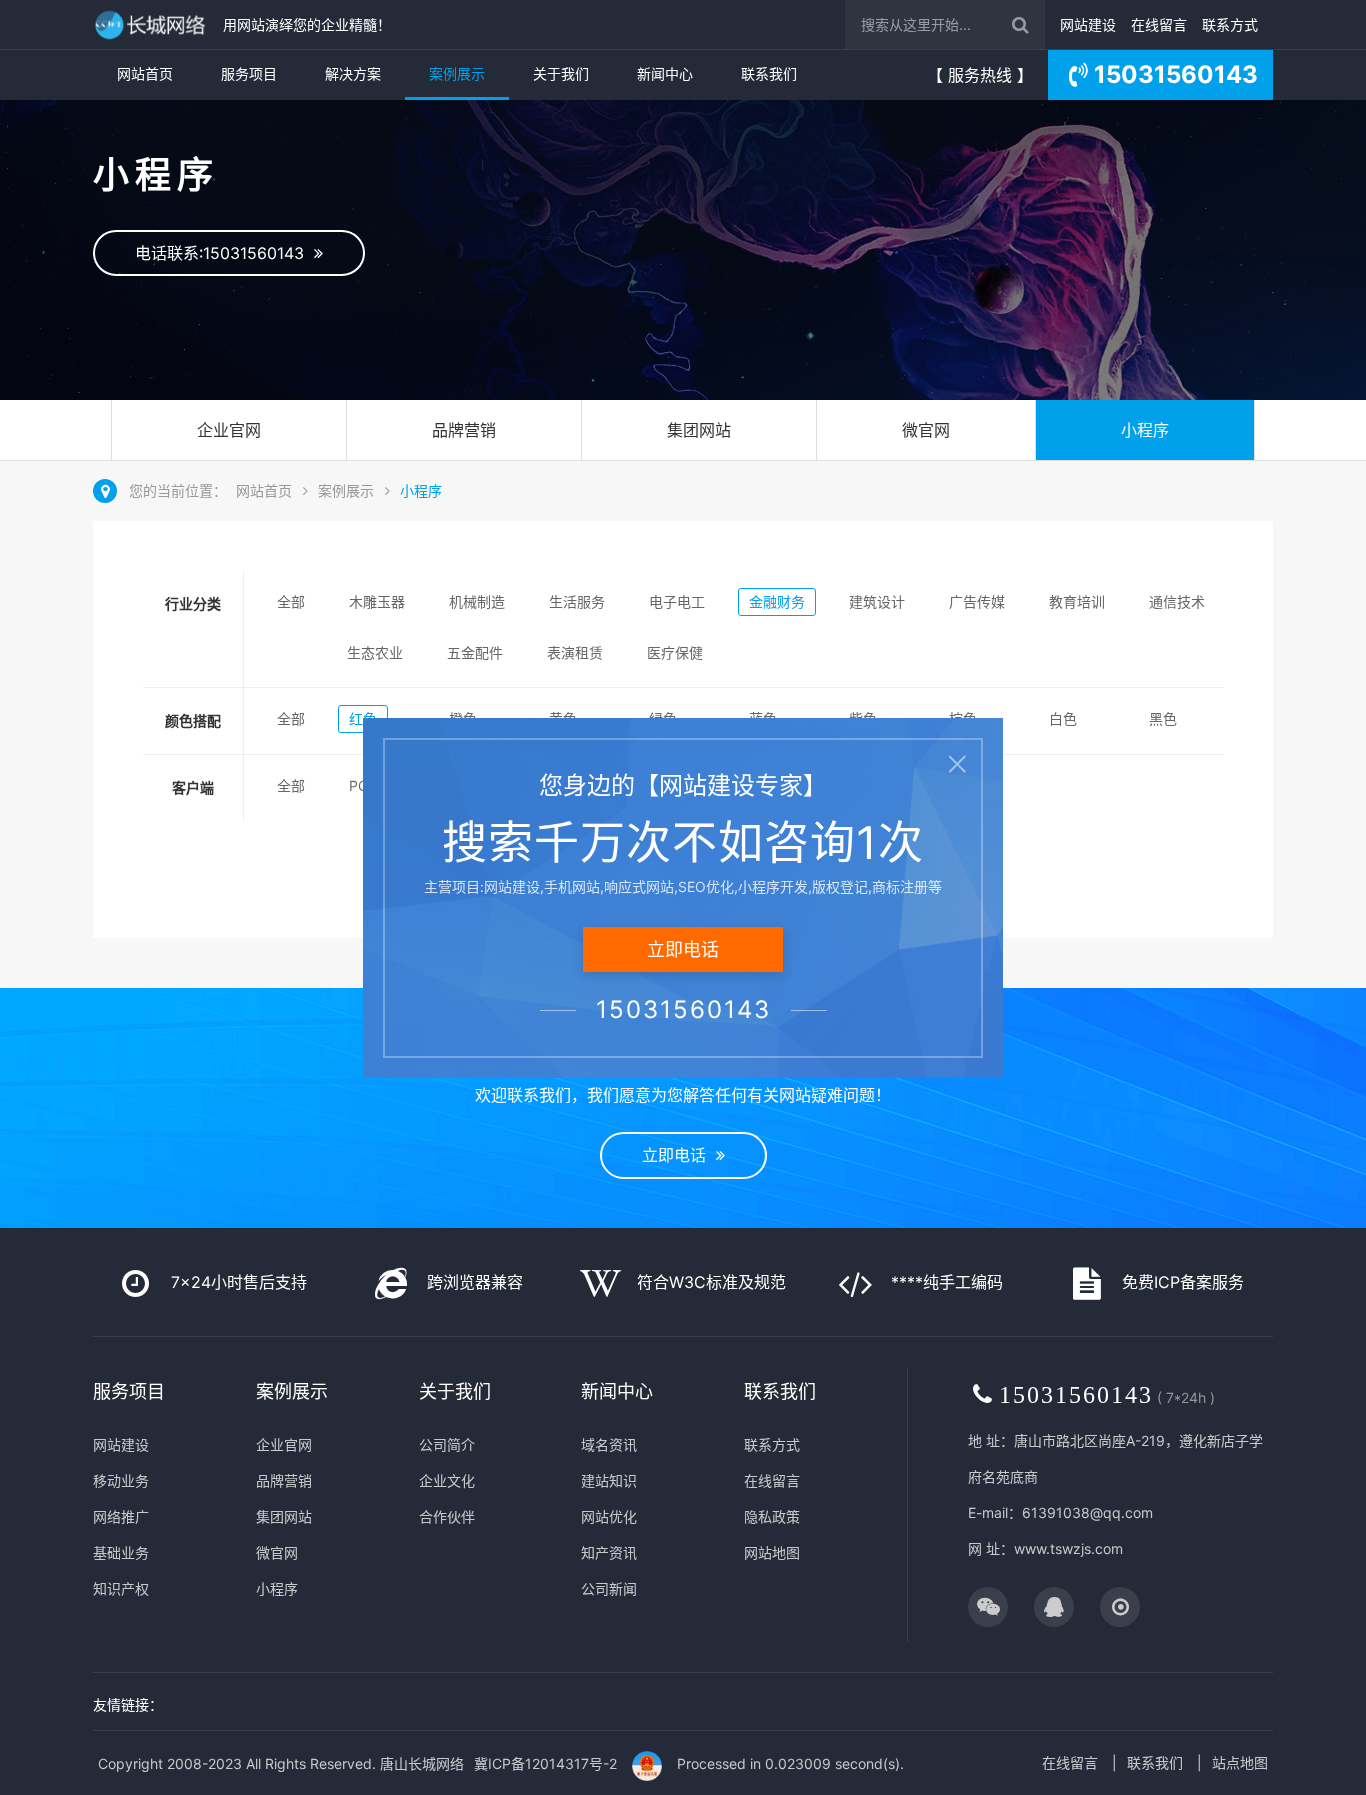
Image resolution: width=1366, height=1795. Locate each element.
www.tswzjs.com (1068, 1548)
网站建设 (1088, 24)
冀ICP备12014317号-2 (545, 1763)
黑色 (1163, 718)
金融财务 (777, 601)
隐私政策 (772, 1516)
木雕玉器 (377, 601)
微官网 (926, 430)
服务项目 (249, 73)
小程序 (1145, 430)
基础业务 (121, 1552)
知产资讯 (609, 1552)
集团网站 (699, 430)
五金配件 (475, 652)
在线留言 (1159, 24)
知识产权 (121, 1588)
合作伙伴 (447, 1516)
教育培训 (1077, 601)
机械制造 (477, 601)
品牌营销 (464, 430)
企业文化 (447, 1480)
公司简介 (447, 1444)
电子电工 (677, 601)
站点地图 (1240, 1762)
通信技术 (1177, 601)
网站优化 (609, 1516)
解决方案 (353, 73)
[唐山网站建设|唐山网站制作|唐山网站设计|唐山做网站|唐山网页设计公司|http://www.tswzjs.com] (153, 24)
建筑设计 (877, 601)
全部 (291, 601)
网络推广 (121, 1516)
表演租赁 (575, 652)
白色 (1063, 718)
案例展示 (457, 73)
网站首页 (145, 73)
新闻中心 (665, 73)
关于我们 (561, 73)
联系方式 (1230, 24)
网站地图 (772, 1552)
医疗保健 (675, 652)
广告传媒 (977, 601)
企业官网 (229, 430)
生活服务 (577, 601)
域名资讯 (609, 1444)
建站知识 (609, 1480)
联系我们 (769, 73)
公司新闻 (609, 1588)
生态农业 (375, 652)
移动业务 (121, 1480)
